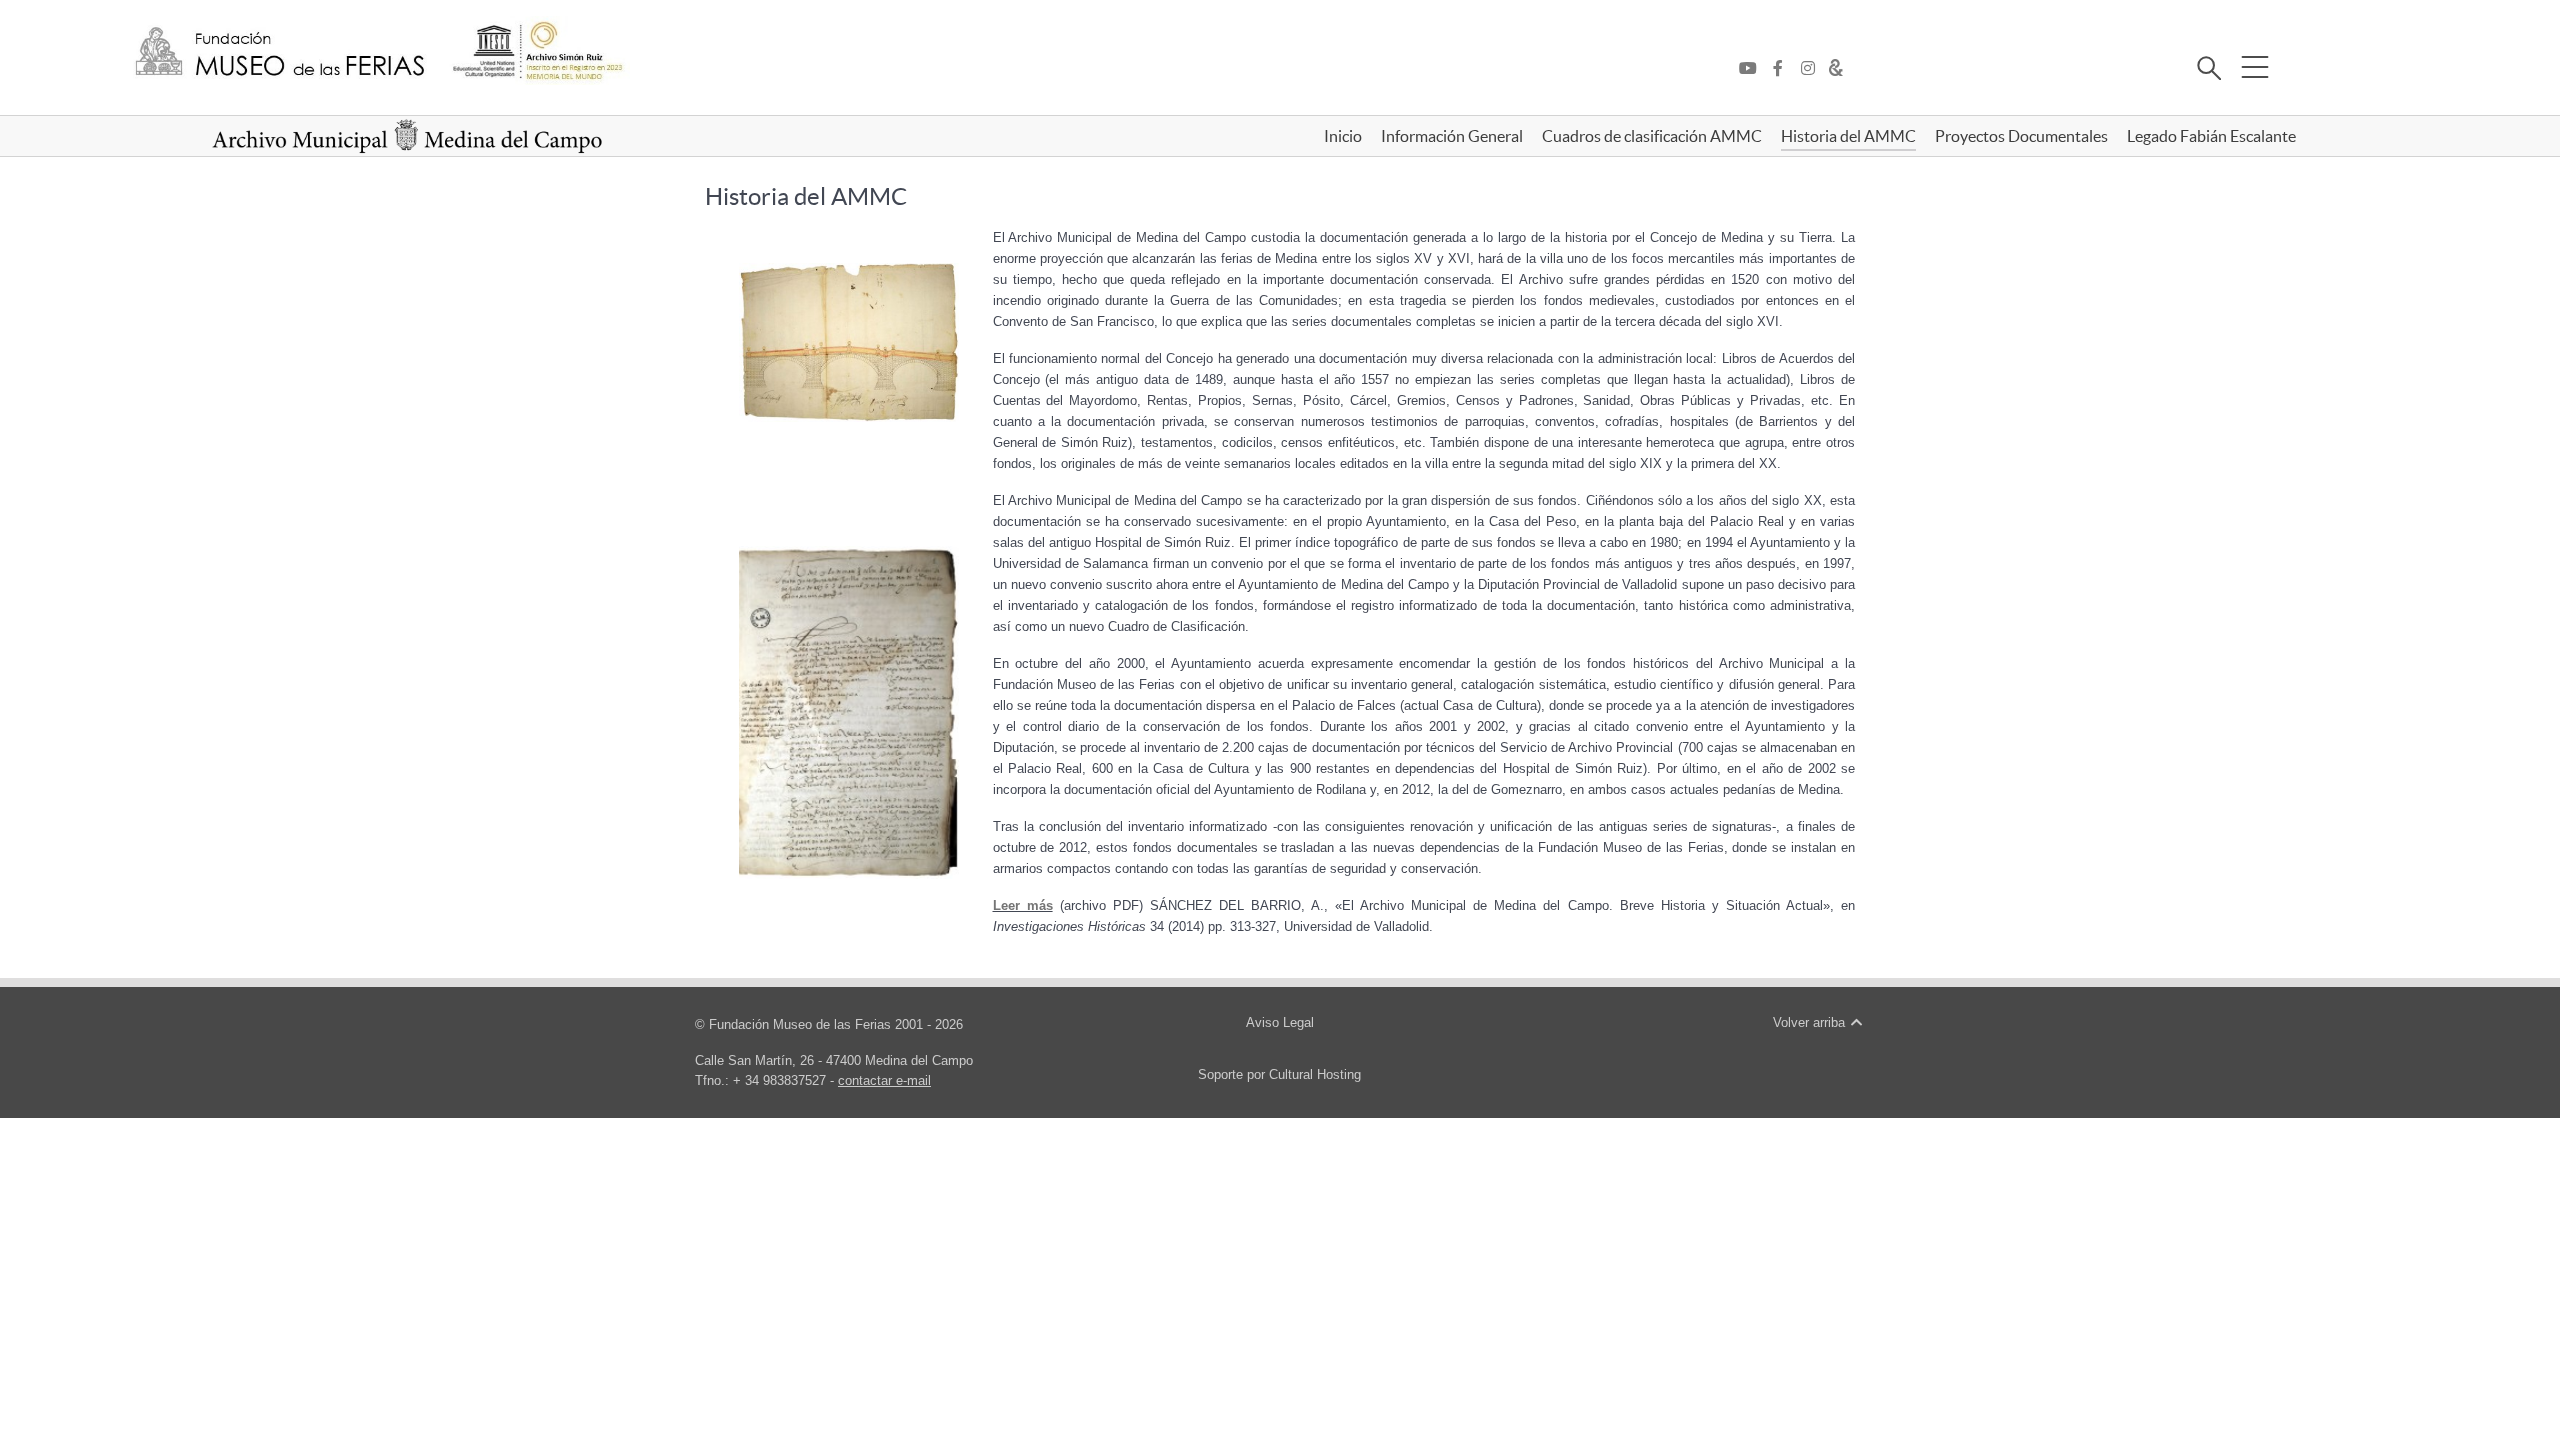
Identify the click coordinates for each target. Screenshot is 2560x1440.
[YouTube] (1753, 69)
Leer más (1023, 905)
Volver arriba (1811, 1022)
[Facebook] (1783, 69)
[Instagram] (1813, 69)
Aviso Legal (1280, 1022)
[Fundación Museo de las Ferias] (280, 52)
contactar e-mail (884, 1080)
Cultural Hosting (1315, 1074)
